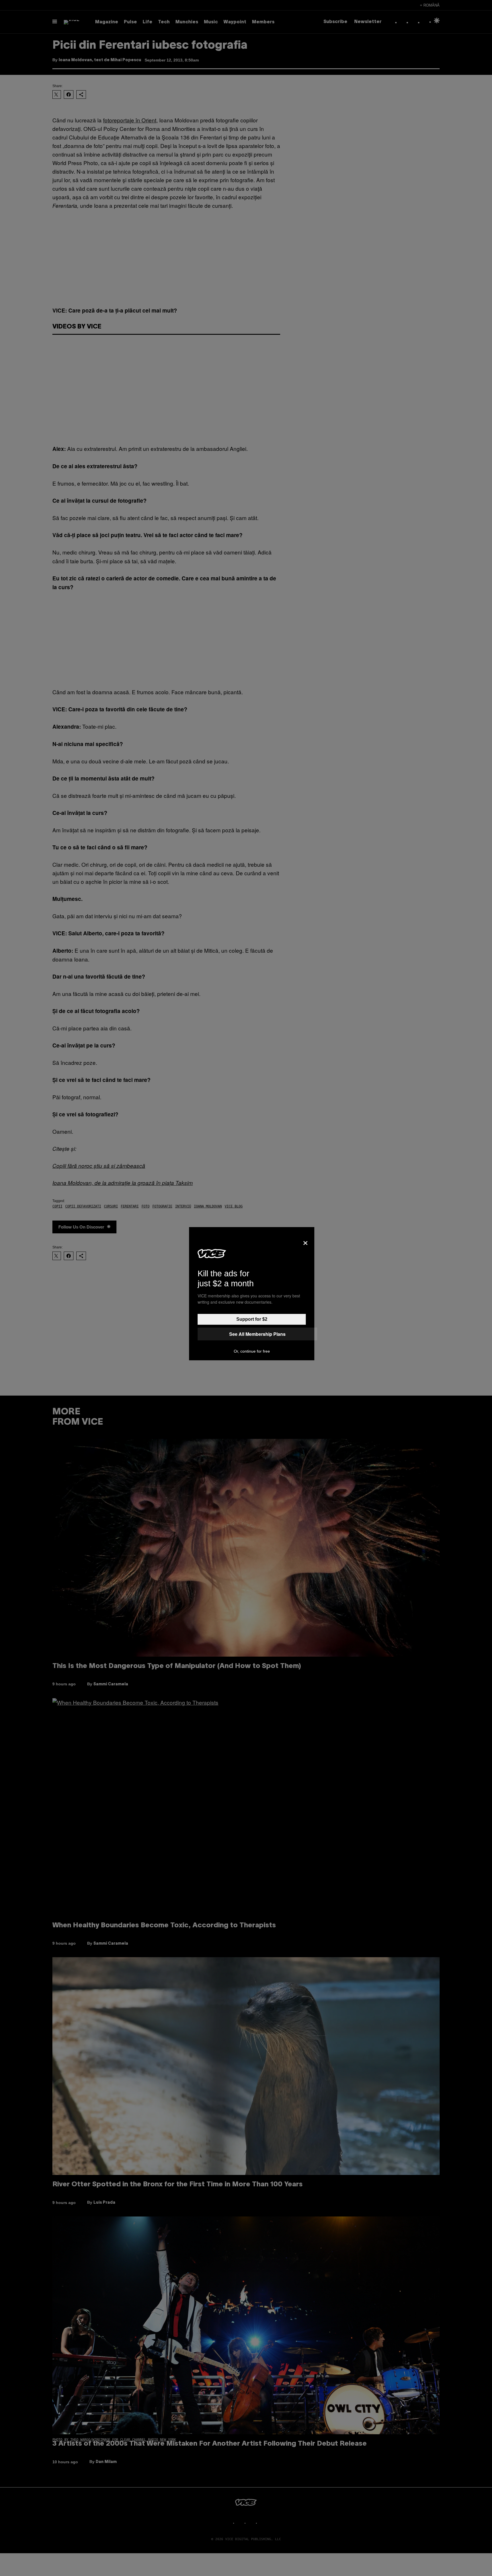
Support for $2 (252, 1319)
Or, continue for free (252, 1351)
